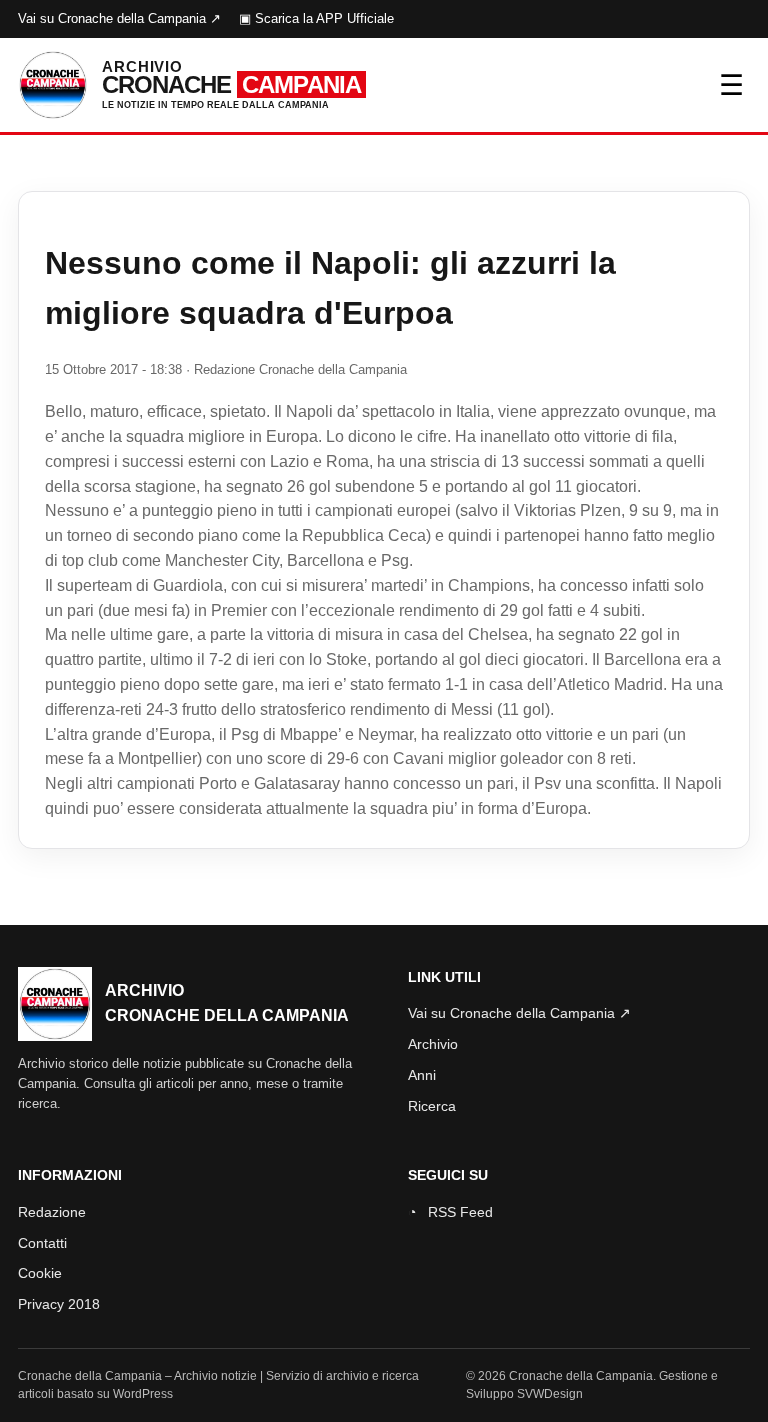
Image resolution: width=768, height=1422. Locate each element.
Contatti (42, 1243)
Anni (422, 1075)
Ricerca (432, 1106)
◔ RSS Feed (450, 1212)
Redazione (52, 1212)
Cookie (40, 1273)
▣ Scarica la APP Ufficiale (316, 18)
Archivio (433, 1044)
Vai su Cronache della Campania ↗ (119, 18)
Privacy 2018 (59, 1304)
